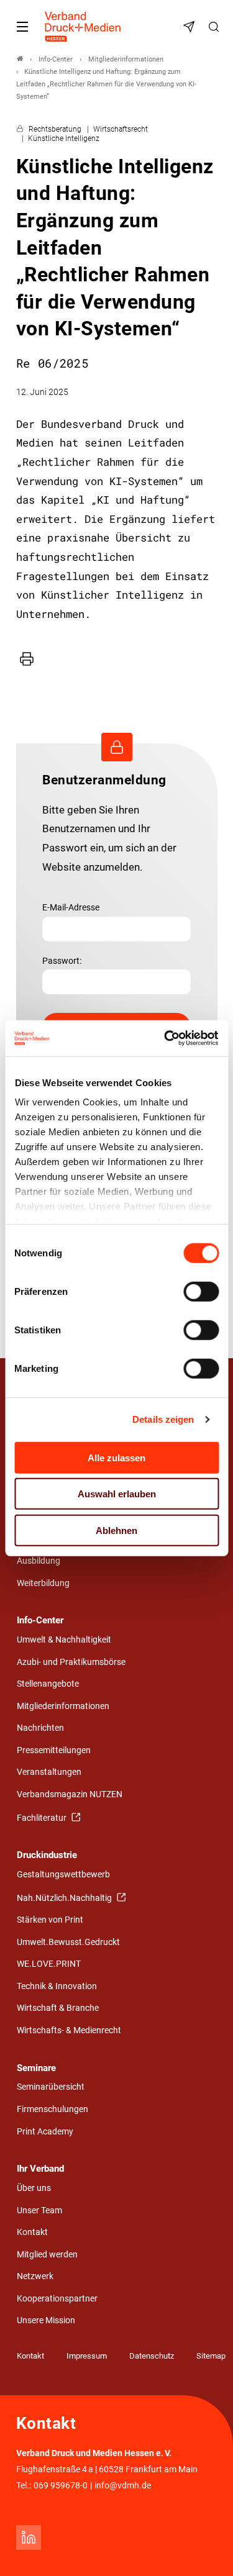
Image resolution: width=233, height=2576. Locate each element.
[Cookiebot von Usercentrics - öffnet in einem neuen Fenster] (166, 1038)
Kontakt (32, 2232)
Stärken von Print (50, 1920)
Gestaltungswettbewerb (63, 1875)
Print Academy (45, 2132)
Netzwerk (35, 2276)
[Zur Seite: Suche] (216, 27)
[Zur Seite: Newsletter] (191, 27)
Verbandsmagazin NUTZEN (70, 1794)
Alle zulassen (116, 1457)
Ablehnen (116, 1530)
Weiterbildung (43, 1583)
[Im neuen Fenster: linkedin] (29, 2537)
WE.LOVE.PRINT (49, 1964)
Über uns (34, 2188)
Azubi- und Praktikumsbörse (71, 1662)
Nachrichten (40, 1728)
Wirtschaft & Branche (58, 2008)
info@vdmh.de (123, 2486)
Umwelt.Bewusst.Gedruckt (68, 1942)
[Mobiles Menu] (22, 27)
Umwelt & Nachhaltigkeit (64, 1640)
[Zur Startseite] (83, 27)
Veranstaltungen (49, 1772)
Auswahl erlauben (117, 1494)
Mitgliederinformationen (63, 1706)
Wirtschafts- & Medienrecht (69, 2030)
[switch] (201, 1291)
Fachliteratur (43, 1818)
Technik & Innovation (57, 1986)
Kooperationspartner (57, 2299)
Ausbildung (39, 1561)
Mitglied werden (47, 2255)
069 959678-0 (61, 2486)
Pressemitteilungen (54, 1750)
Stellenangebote (48, 1684)
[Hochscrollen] (206, 2549)
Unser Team (39, 2211)
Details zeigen (163, 1419)
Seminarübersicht (51, 2087)
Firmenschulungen (53, 2109)
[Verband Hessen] (20, 59)
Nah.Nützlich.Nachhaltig (65, 1898)
